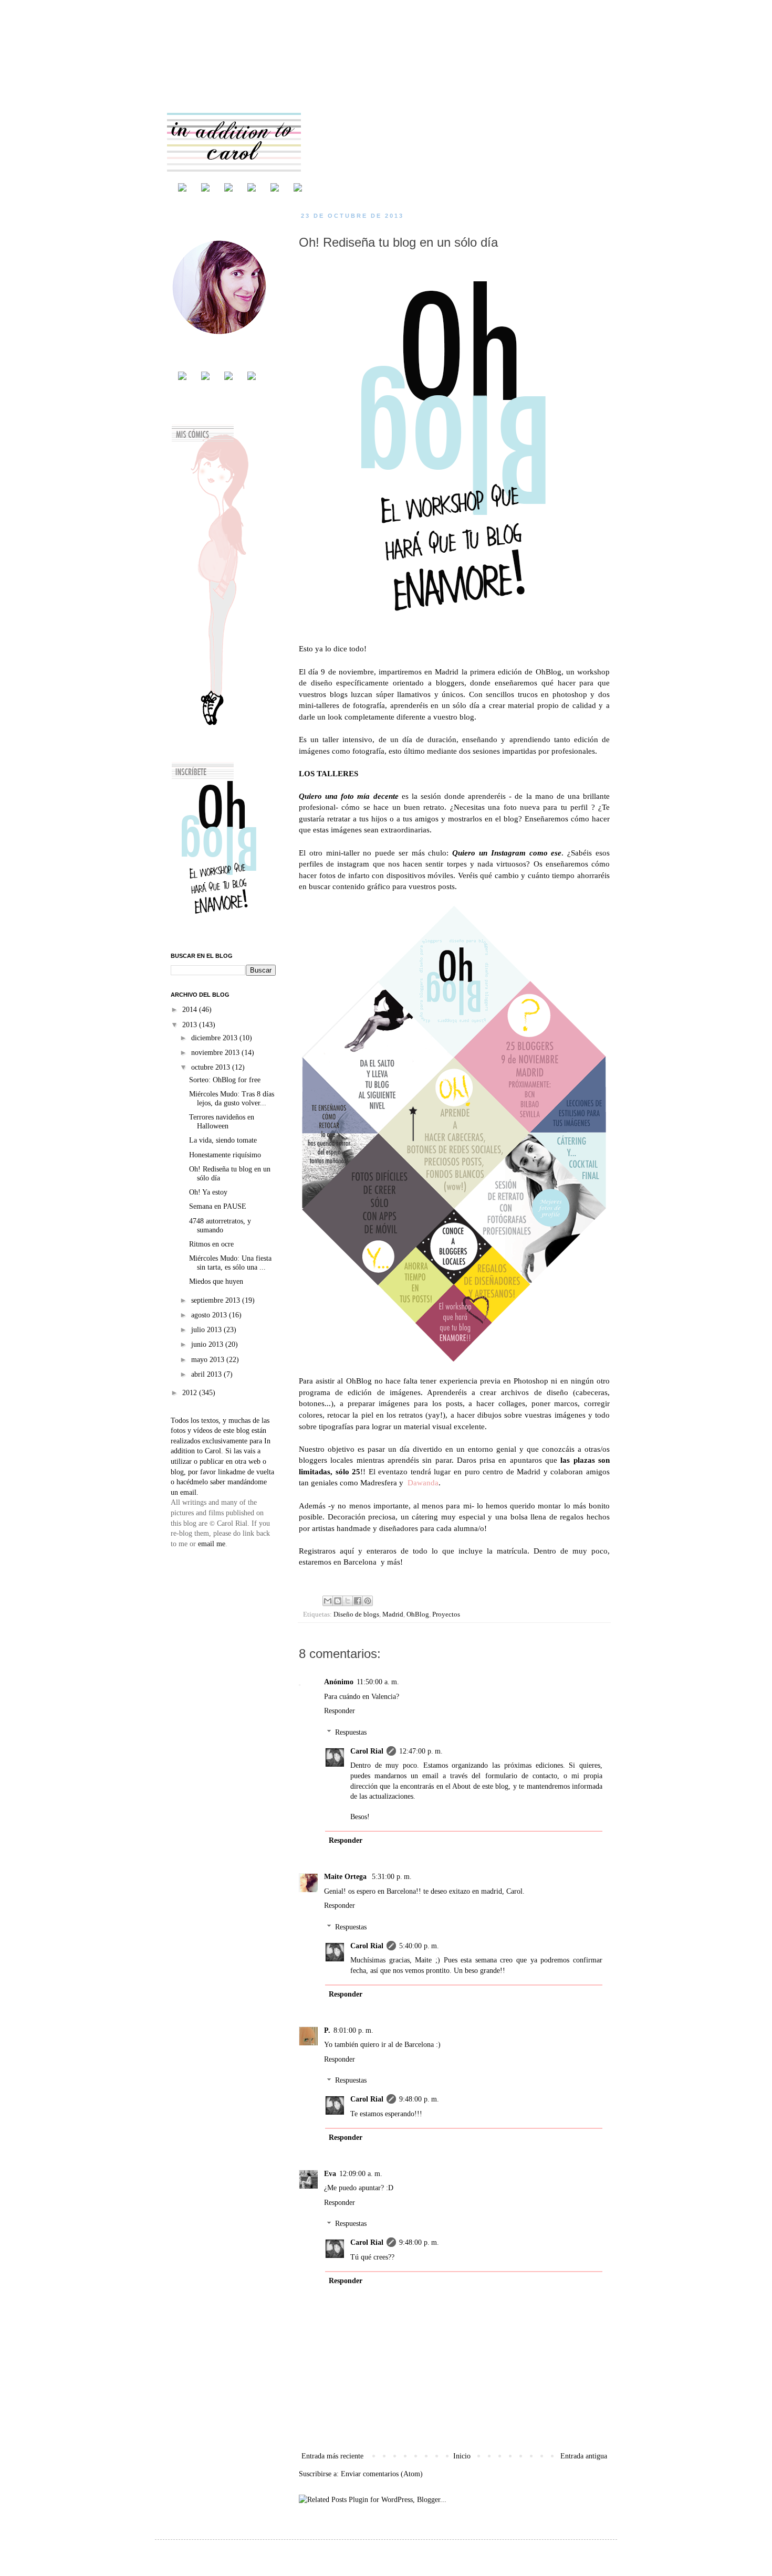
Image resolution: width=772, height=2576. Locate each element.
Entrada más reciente (332, 2456)
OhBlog (549, 672)
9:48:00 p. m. (419, 2099)
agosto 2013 (210, 1315)
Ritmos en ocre (211, 1244)
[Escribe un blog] (338, 1601)
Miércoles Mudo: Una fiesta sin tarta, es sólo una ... (230, 1263)
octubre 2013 (212, 1067)
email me (212, 1544)
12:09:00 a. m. (361, 2174)
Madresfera (379, 1482)
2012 (191, 1393)
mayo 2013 (209, 1360)
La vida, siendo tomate (223, 1140)
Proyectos (446, 1614)
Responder (340, 1711)
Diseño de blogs (356, 1614)
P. (327, 2030)
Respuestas (351, 1732)
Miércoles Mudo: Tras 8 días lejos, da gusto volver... (232, 1099)
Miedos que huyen (216, 1281)
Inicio (462, 2456)
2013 (191, 1025)
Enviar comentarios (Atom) (382, 2474)
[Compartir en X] (348, 1601)
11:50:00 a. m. (378, 1682)
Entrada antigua (584, 2456)
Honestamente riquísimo (225, 1155)
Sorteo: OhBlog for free (225, 1080)
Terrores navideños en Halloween (222, 1122)
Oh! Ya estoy (208, 1192)
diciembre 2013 (215, 1038)
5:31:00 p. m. (392, 1877)
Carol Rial (367, 1751)
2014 (191, 1010)
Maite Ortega (346, 1877)
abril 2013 (207, 1374)
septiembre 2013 (217, 1300)
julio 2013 (207, 1330)
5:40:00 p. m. (419, 1946)
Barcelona (360, 1562)
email (188, 1492)
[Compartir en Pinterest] (368, 1601)
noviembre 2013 (216, 1053)
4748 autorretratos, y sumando (220, 1226)
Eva (330, 2174)
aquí (347, 1551)
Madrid (393, 1614)
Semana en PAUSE (218, 1206)
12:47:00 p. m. (421, 1751)
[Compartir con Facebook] (358, 1601)
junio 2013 (208, 1344)
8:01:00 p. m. (353, 2030)
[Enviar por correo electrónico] (328, 1601)
